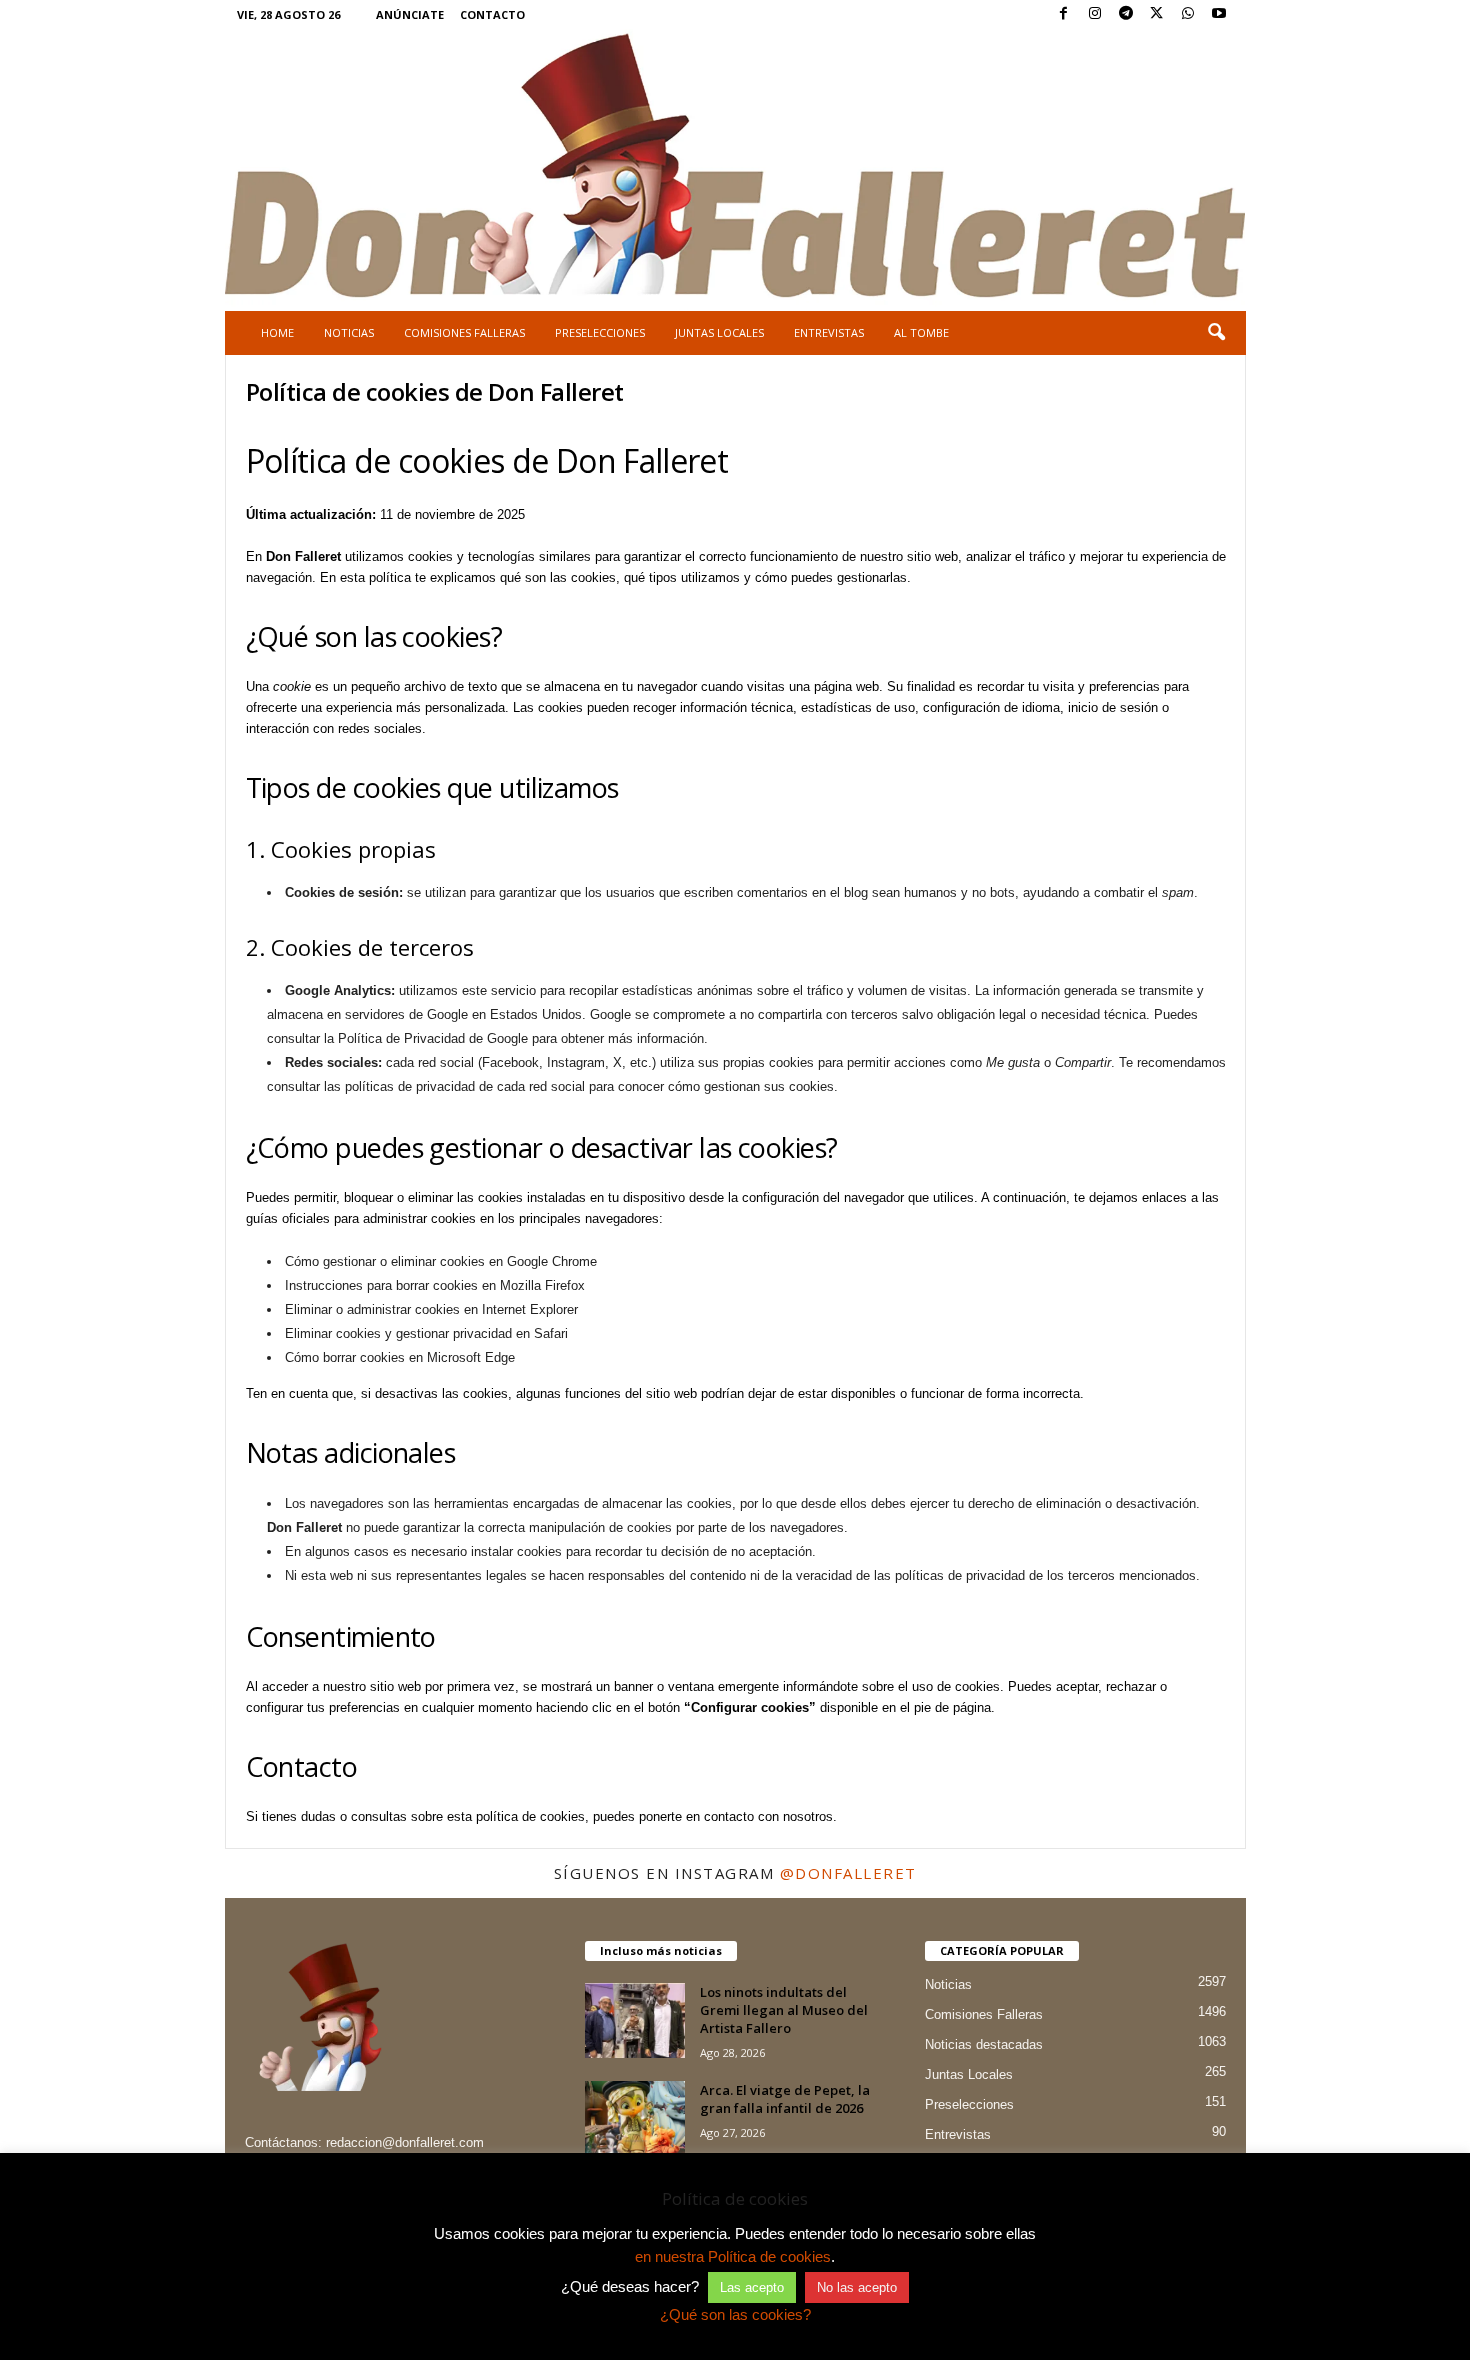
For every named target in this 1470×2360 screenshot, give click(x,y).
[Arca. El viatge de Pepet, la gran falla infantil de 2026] (635, 2118)
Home (277, 332)
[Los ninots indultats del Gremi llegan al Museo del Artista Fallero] (635, 2020)
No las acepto (857, 2287)
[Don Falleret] (735, 168)
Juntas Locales (719, 332)
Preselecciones (600, 332)
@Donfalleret (848, 1873)
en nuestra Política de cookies (733, 2256)
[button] (1216, 333)
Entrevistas (829, 332)
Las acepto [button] (752, 2287)
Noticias (349, 332)
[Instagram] (1095, 14)
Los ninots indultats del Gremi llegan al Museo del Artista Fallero (784, 2010)
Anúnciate (410, 14)
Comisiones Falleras (464, 332)
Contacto (492, 14)
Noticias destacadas (984, 2044)
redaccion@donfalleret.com (405, 2142)
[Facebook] (1064, 14)
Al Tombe (921, 332)
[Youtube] (1219, 14)
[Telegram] (1126, 14)
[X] (1157, 14)
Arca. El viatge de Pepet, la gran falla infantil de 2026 (785, 2099)
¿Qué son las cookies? (735, 2314)
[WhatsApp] (1188, 14)
